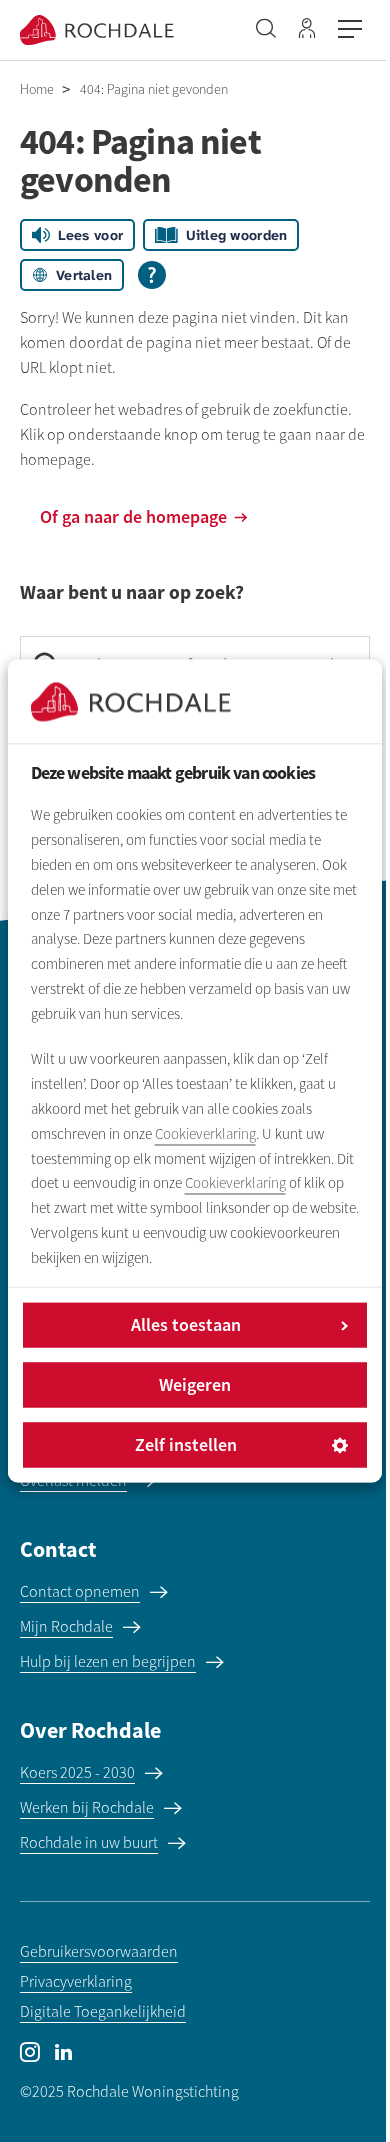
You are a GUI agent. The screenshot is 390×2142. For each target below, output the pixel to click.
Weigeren (195, 1385)
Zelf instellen (186, 1445)
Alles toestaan (186, 1325)
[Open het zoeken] (266, 30)
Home (37, 89)
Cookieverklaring (205, 1134)
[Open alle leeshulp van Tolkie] (152, 275)
